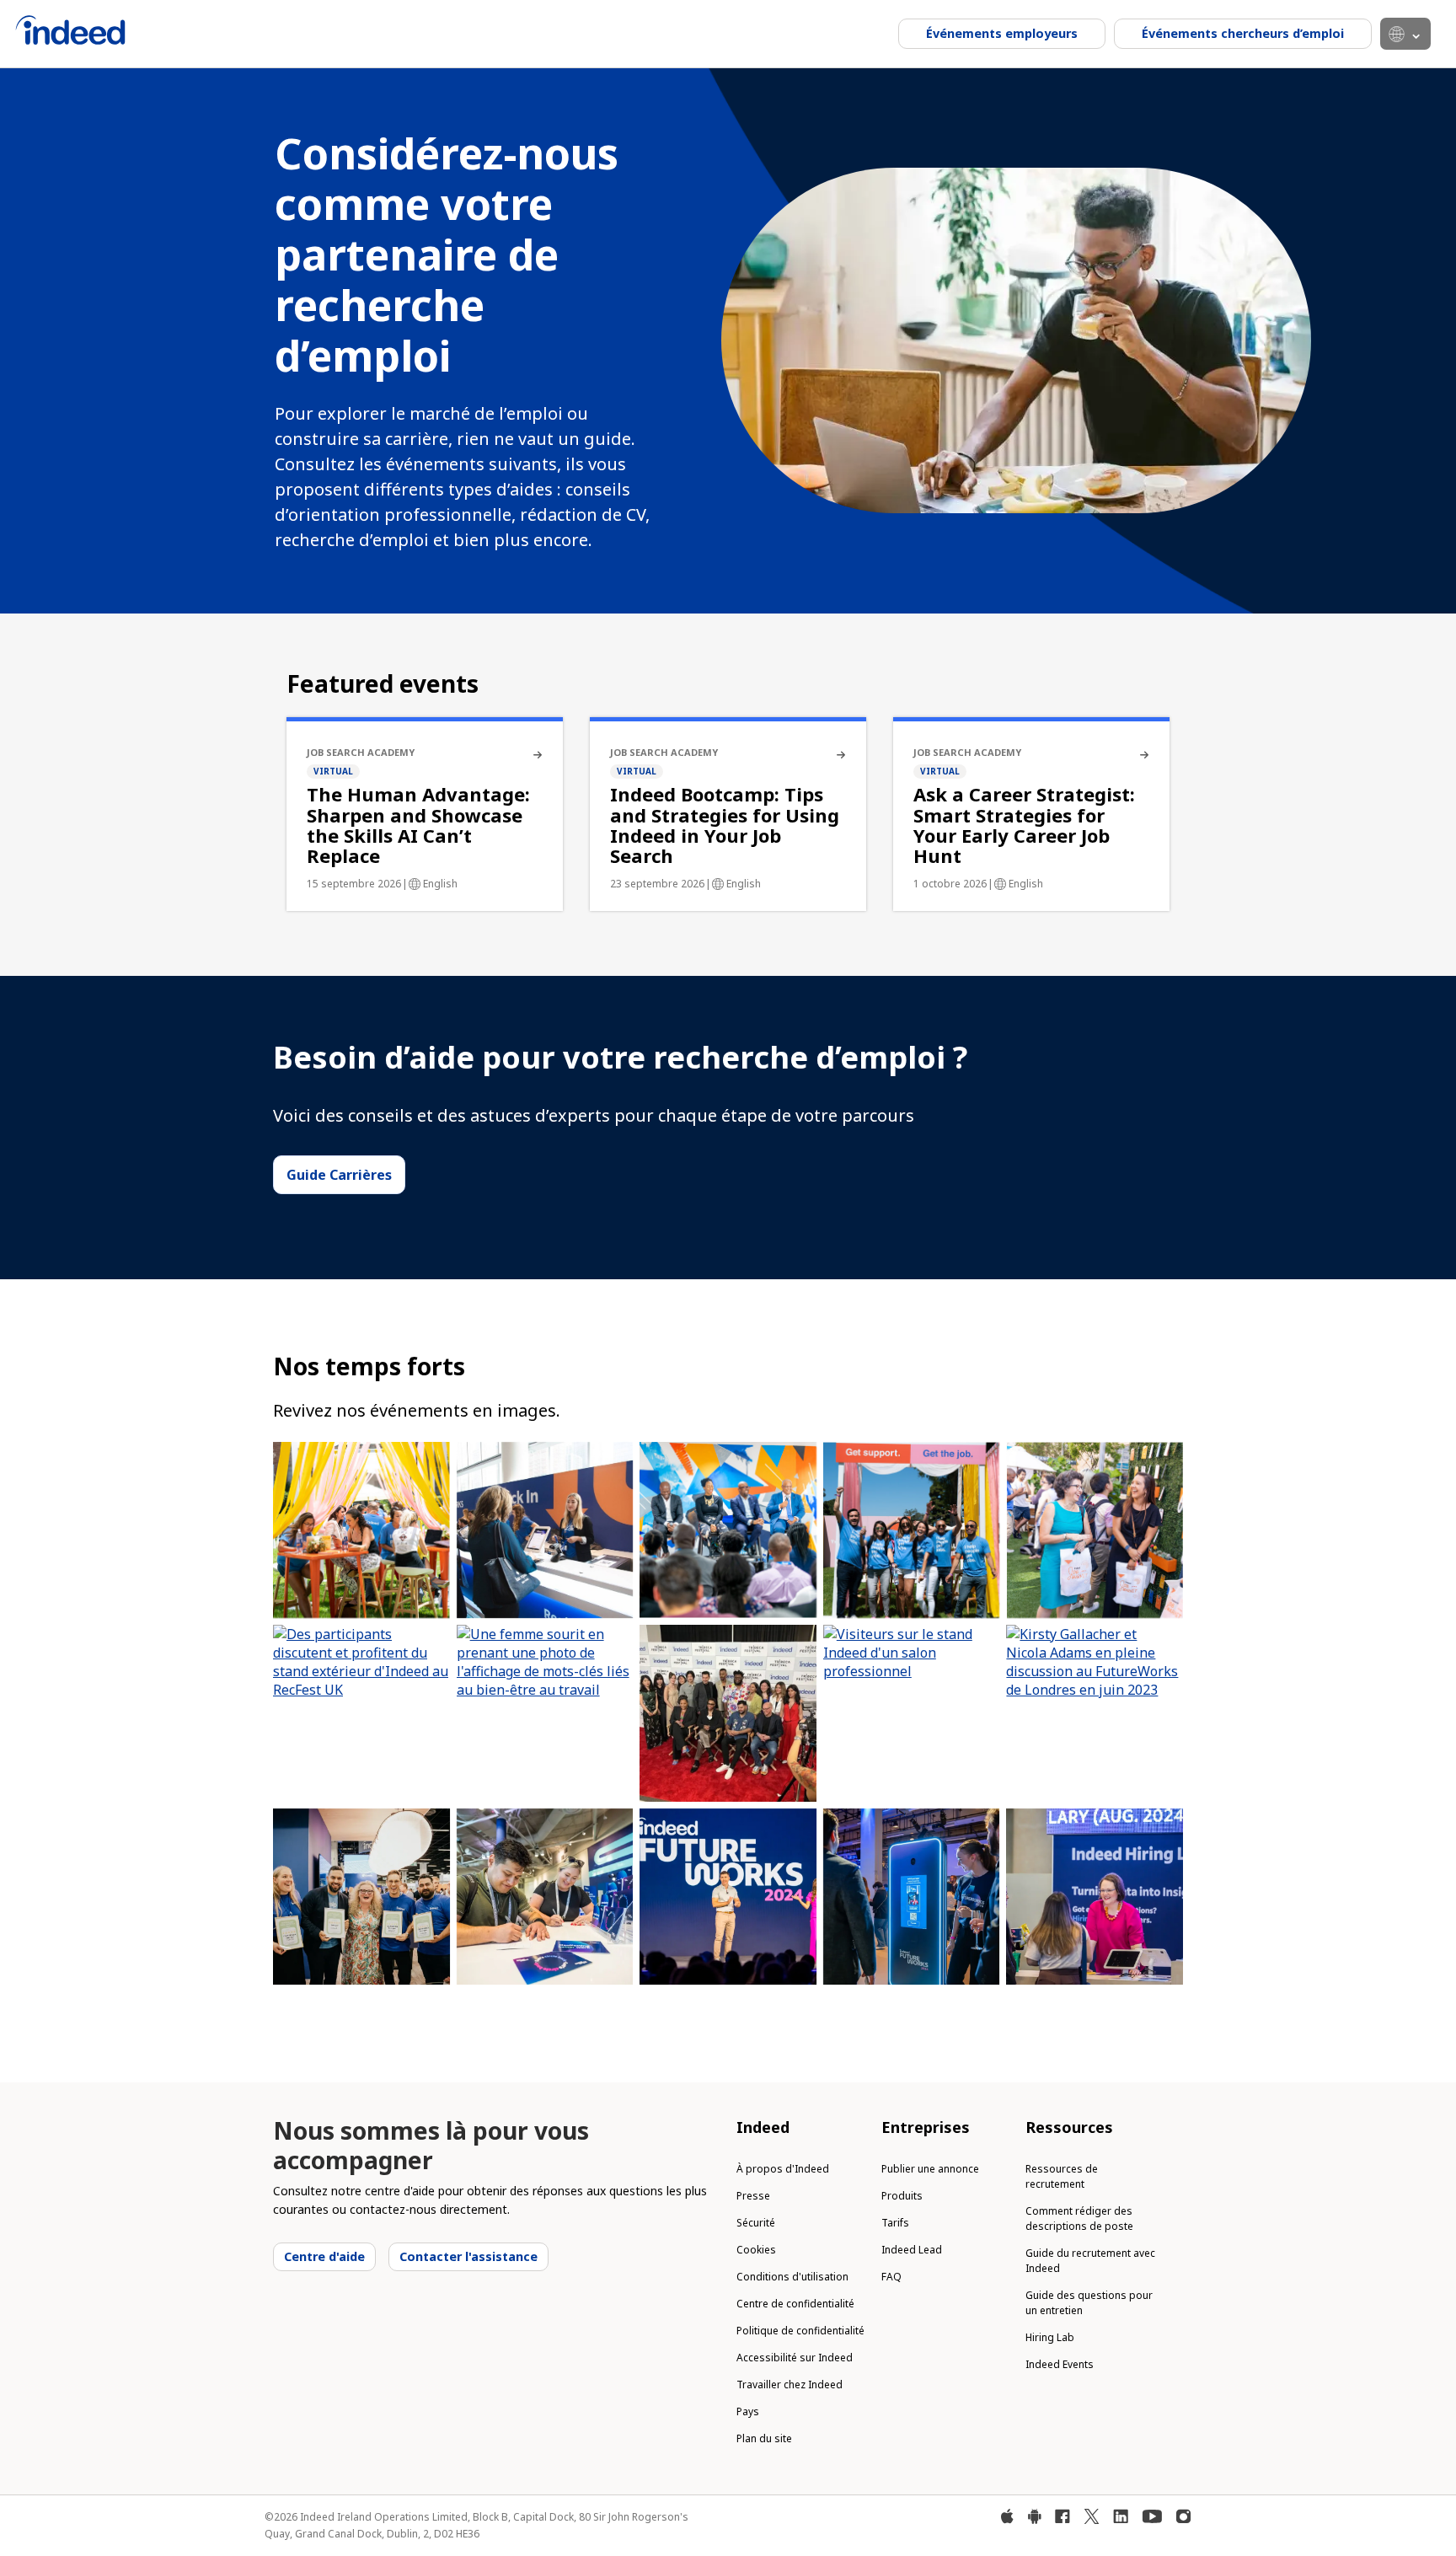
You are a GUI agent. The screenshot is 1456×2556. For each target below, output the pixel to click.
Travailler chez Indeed (790, 2385)
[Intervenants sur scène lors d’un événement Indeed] (728, 1530)
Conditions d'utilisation (792, 2277)
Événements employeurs (1002, 33)
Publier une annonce (930, 2169)
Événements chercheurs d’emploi (1243, 33)
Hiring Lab (1050, 2337)
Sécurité (756, 2223)
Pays (748, 2411)
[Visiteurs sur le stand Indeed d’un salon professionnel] (912, 1713)
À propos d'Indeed (783, 2169)
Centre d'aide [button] (324, 2256)
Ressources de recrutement (1062, 2176)
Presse (753, 2196)
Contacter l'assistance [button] (468, 2256)
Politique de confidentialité (800, 2331)
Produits (902, 2196)
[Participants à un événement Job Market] (361, 1530)
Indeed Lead (912, 2250)
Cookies (756, 2250)
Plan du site (764, 2438)
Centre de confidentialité (795, 2304)
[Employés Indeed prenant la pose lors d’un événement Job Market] (912, 1530)
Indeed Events (1060, 2364)
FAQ (891, 2277)
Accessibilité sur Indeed (795, 2358)
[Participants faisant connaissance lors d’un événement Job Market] (1095, 1530)
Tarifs (895, 2223)
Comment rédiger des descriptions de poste (1079, 2218)
